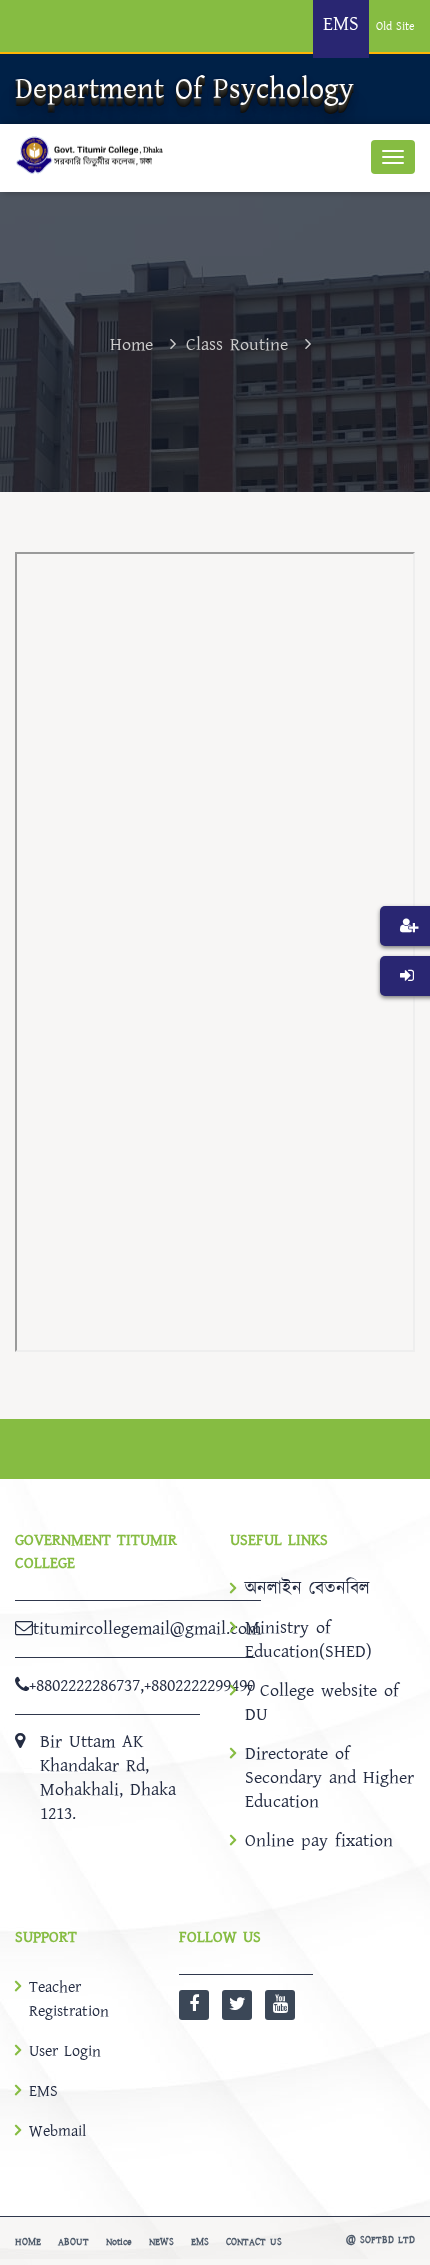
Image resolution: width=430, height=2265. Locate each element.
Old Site (395, 26)
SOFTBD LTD (387, 2240)
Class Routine (237, 344)
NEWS (161, 2242)
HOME (28, 2242)
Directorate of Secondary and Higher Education (329, 1778)
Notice (119, 2242)
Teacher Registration (69, 1999)
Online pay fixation (319, 1841)
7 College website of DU (322, 1703)
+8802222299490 (199, 1685)
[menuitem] (405, 956)
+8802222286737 (84, 1685)
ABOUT (73, 2242)
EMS (43, 2091)
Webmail (57, 2131)
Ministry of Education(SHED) (308, 1640)
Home (131, 344)
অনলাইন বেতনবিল (307, 1589)
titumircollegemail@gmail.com (147, 1628)
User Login (65, 2051)
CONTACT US (254, 2242)
